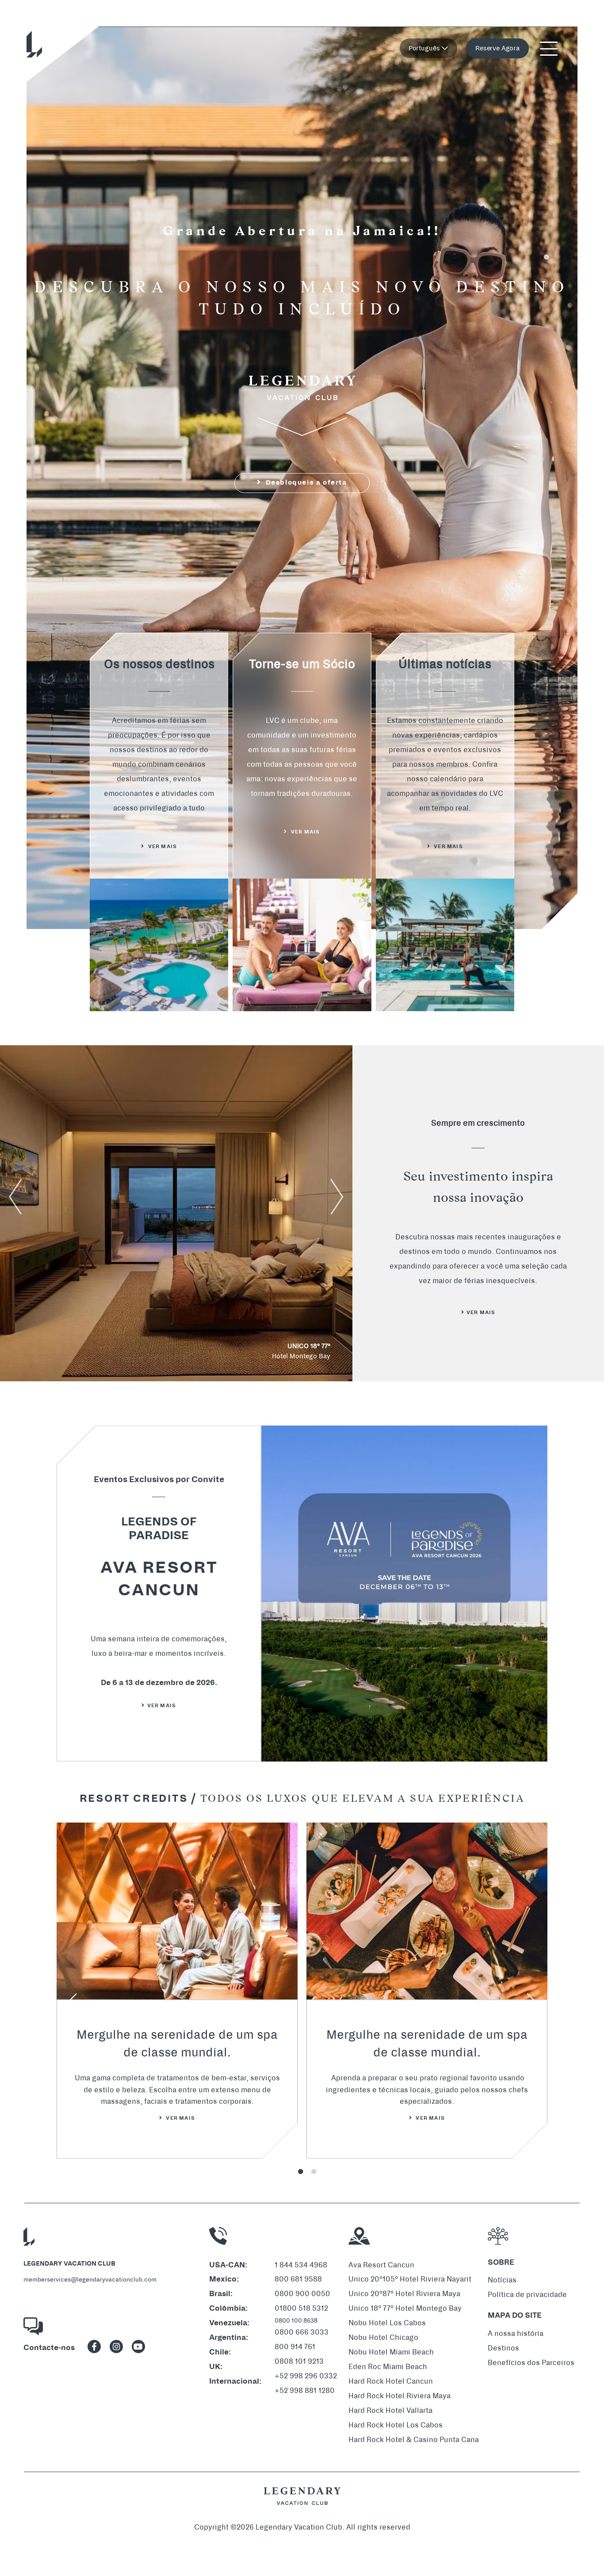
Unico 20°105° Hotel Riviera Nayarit (410, 2279)
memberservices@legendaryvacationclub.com (90, 2280)
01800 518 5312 (301, 2308)
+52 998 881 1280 (305, 2391)
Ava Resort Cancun (381, 2265)
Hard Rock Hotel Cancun (391, 2381)
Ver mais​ (481, 1313)
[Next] (532, 2003)
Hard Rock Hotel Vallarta (390, 2410)
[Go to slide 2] (543, 264)
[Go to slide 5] (543, 292)
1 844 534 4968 (301, 2265)
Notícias (502, 2280)
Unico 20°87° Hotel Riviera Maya (404, 2294)
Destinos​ (503, 2348)
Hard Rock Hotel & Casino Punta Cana (414, 2440)
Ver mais (162, 1706)
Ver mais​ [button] (162, 847)
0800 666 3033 (302, 2332)
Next (337, 1196)
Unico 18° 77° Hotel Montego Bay (405, 2308)
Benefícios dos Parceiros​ (531, 2363)
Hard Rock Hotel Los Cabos (396, 2425)
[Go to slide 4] (543, 283)
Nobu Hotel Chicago (383, 2337)
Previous (15, 1196)
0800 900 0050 (302, 2294)
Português (425, 48)
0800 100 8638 (296, 2321)
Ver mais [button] (448, 847)
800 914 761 (295, 2347)
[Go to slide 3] (543, 274)
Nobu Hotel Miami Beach (391, 2352)
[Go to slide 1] (543, 255)
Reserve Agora (497, 48)
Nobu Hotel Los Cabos (387, 2323)
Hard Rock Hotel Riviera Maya (399, 2396)
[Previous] (72, 2003)
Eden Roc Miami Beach (388, 2367)
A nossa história (516, 2333)
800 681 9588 (298, 2279)
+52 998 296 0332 (306, 2376)
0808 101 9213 (299, 2361)
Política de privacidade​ (527, 2295)
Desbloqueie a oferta (305, 483)
